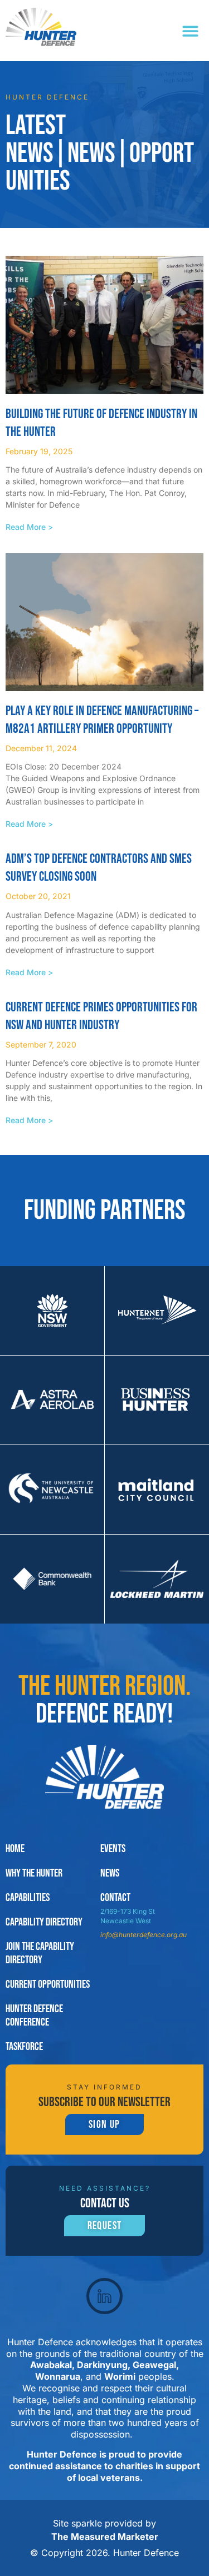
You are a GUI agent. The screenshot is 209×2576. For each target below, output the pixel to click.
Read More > (29, 527)
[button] (191, 31)
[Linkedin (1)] (104, 2296)
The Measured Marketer (105, 2537)
